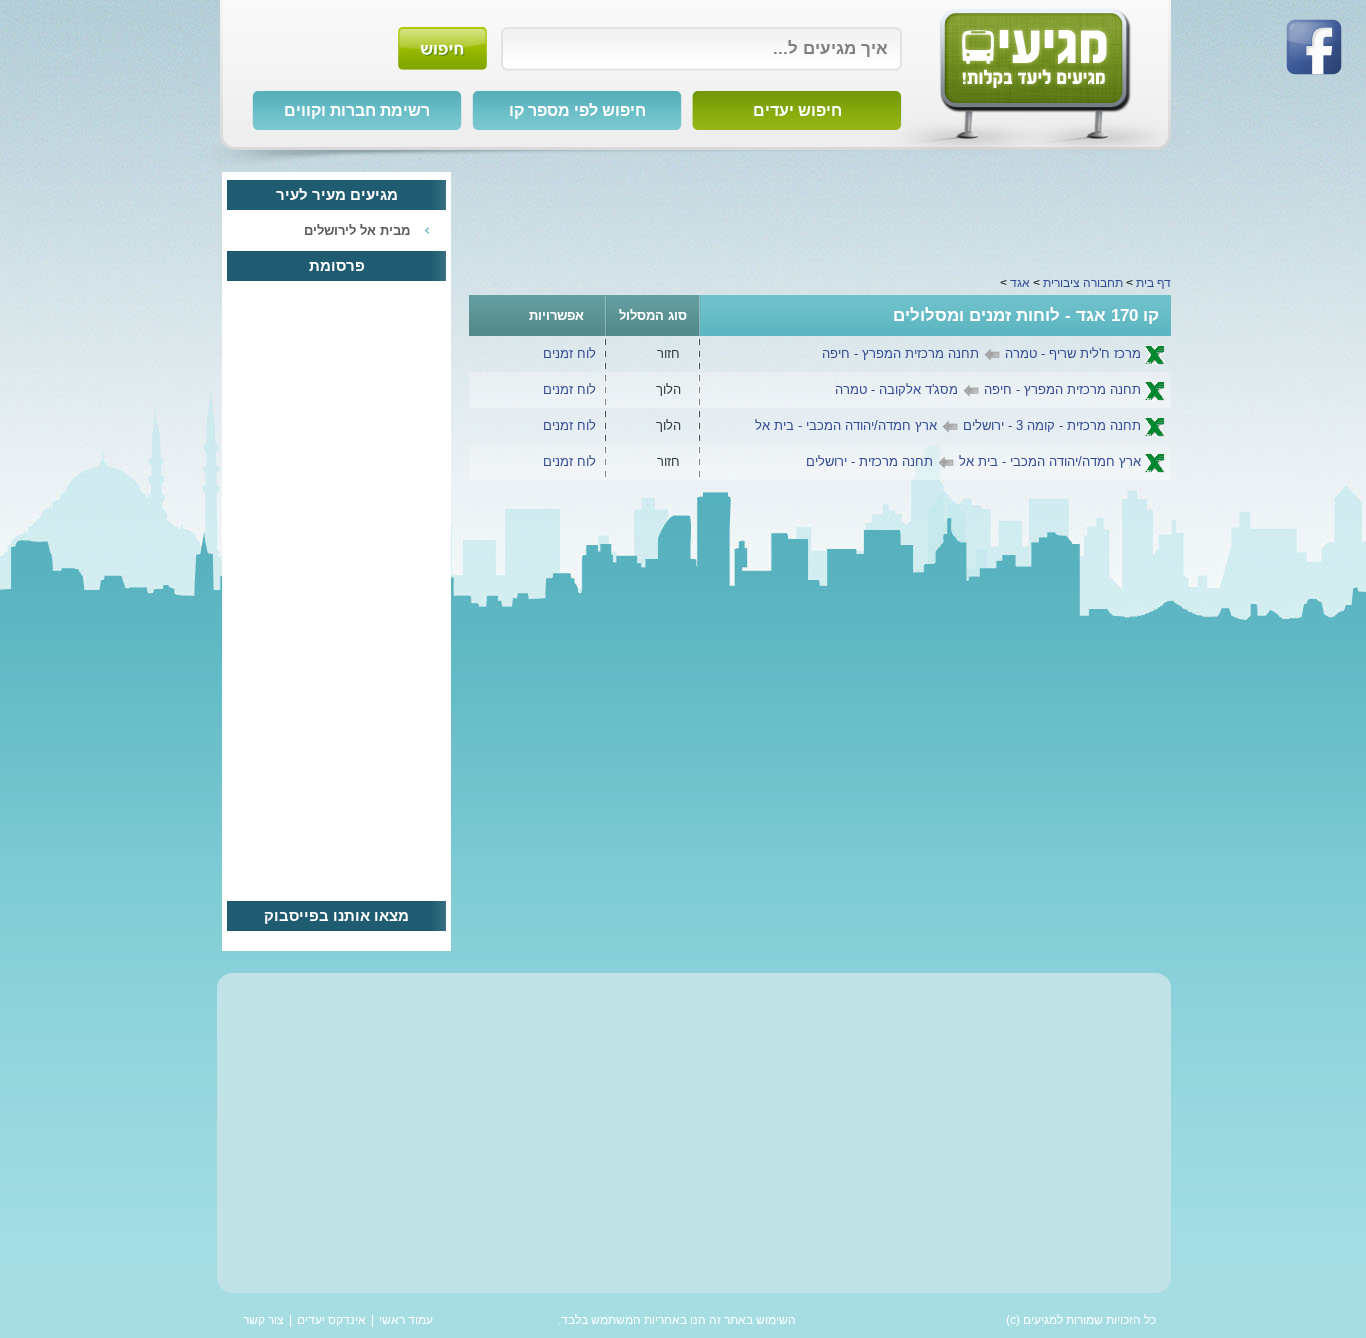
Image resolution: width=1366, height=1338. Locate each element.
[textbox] (701, 49)
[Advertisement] (820, 217)
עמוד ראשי (406, 1320)
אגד (1020, 283)
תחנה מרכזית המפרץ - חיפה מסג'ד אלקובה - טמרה (988, 389)
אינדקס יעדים (331, 1320)
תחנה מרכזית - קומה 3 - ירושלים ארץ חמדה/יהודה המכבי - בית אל (948, 425)
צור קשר (263, 1320)
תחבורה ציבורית (1083, 283)
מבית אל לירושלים (357, 230)
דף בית (1153, 283)
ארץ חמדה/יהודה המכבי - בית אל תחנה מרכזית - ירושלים (973, 461)
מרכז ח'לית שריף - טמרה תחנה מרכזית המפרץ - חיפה (981, 353)
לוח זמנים (569, 353)
